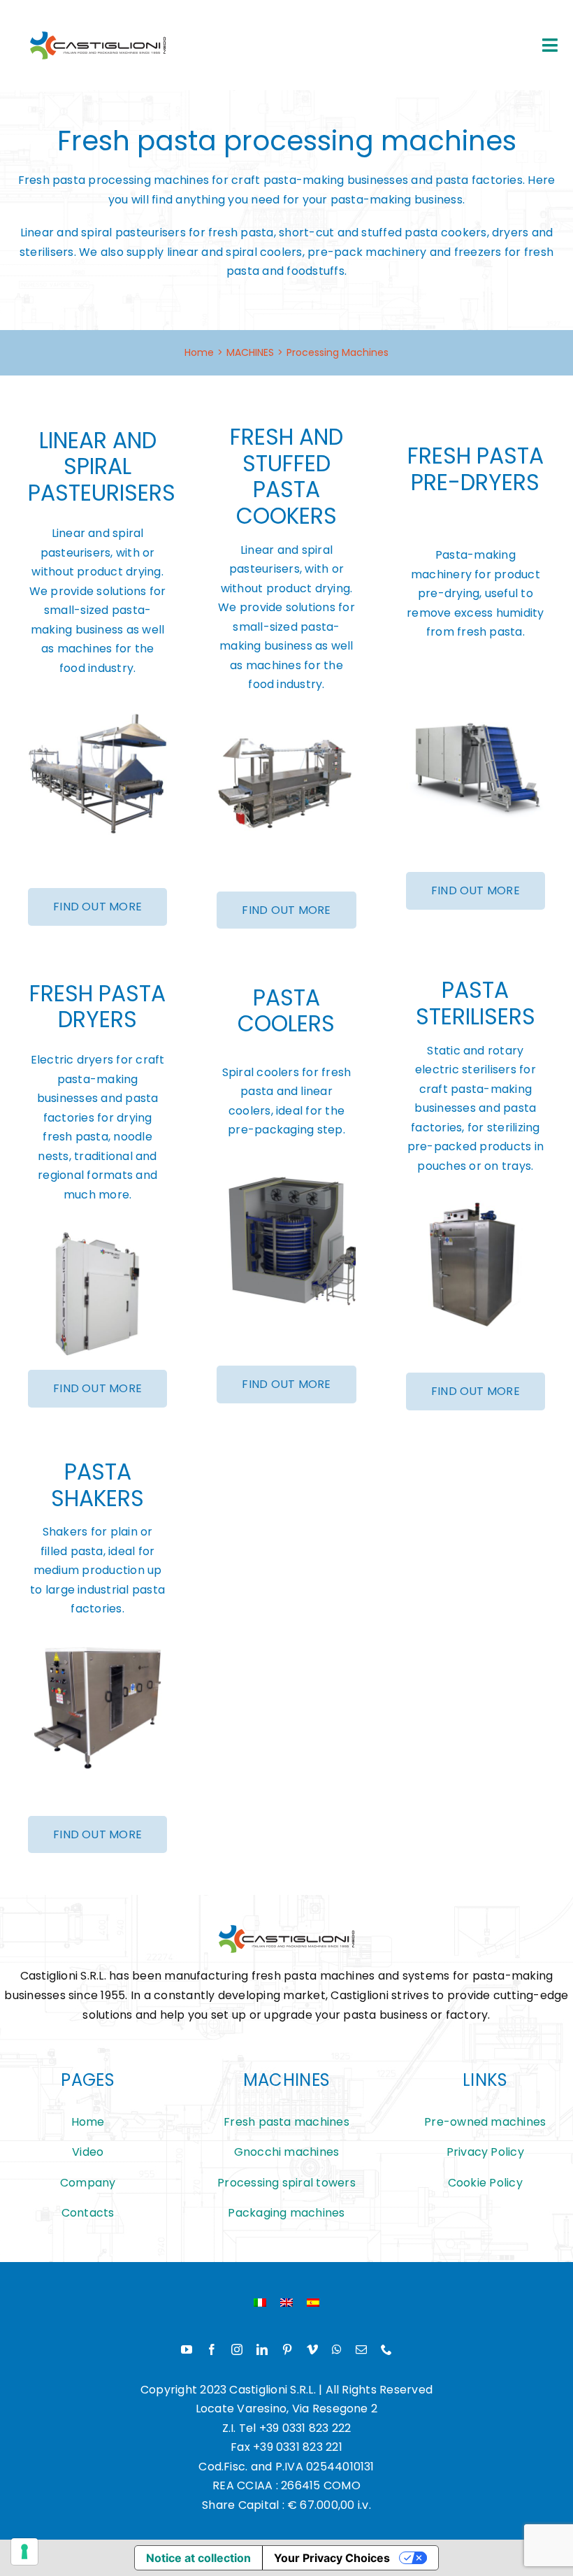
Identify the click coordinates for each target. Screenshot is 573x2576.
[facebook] (212, 2349)
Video (88, 2152)
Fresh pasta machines (286, 2122)
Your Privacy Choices (332, 2558)
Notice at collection (198, 2558)
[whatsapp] (337, 2349)
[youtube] (187, 2349)
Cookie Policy (485, 2183)
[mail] (361, 2349)
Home (88, 2122)
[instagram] (237, 2349)
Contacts (88, 2213)
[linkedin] (262, 2349)
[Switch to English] (286, 2303)
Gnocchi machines (287, 2152)
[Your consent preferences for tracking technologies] (24, 2552)
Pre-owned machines (485, 2122)
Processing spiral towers (286, 2183)
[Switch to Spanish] (313, 2303)
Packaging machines (286, 2213)
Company (88, 2183)
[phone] (386, 2349)
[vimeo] (312, 2349)
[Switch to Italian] (260, 2303)
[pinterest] (287, 2349)
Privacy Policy (485, 2152)
